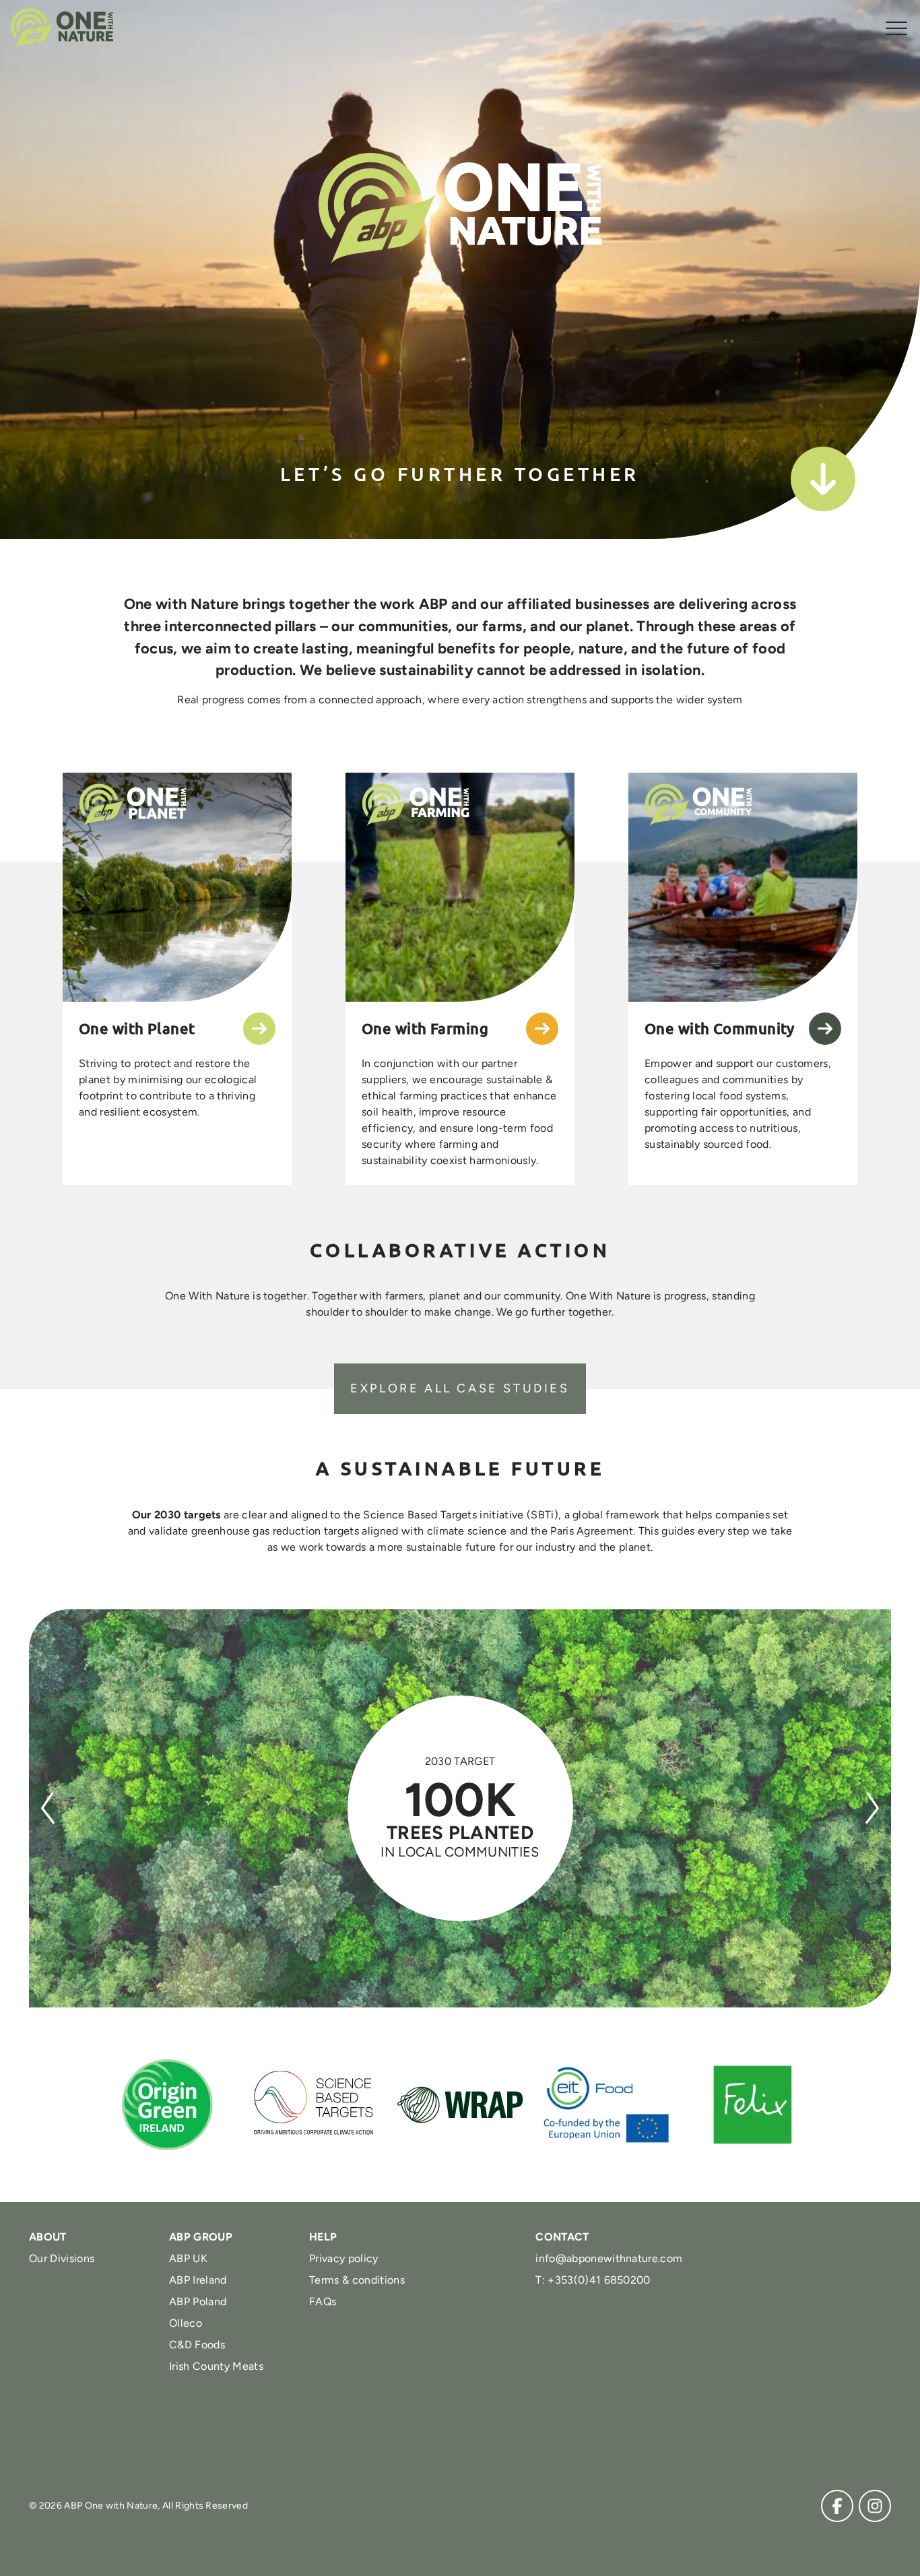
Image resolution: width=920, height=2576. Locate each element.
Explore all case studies (460, 1388)
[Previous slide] (48, 1808)
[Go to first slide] (872, 1808)
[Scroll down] (823, 479)
